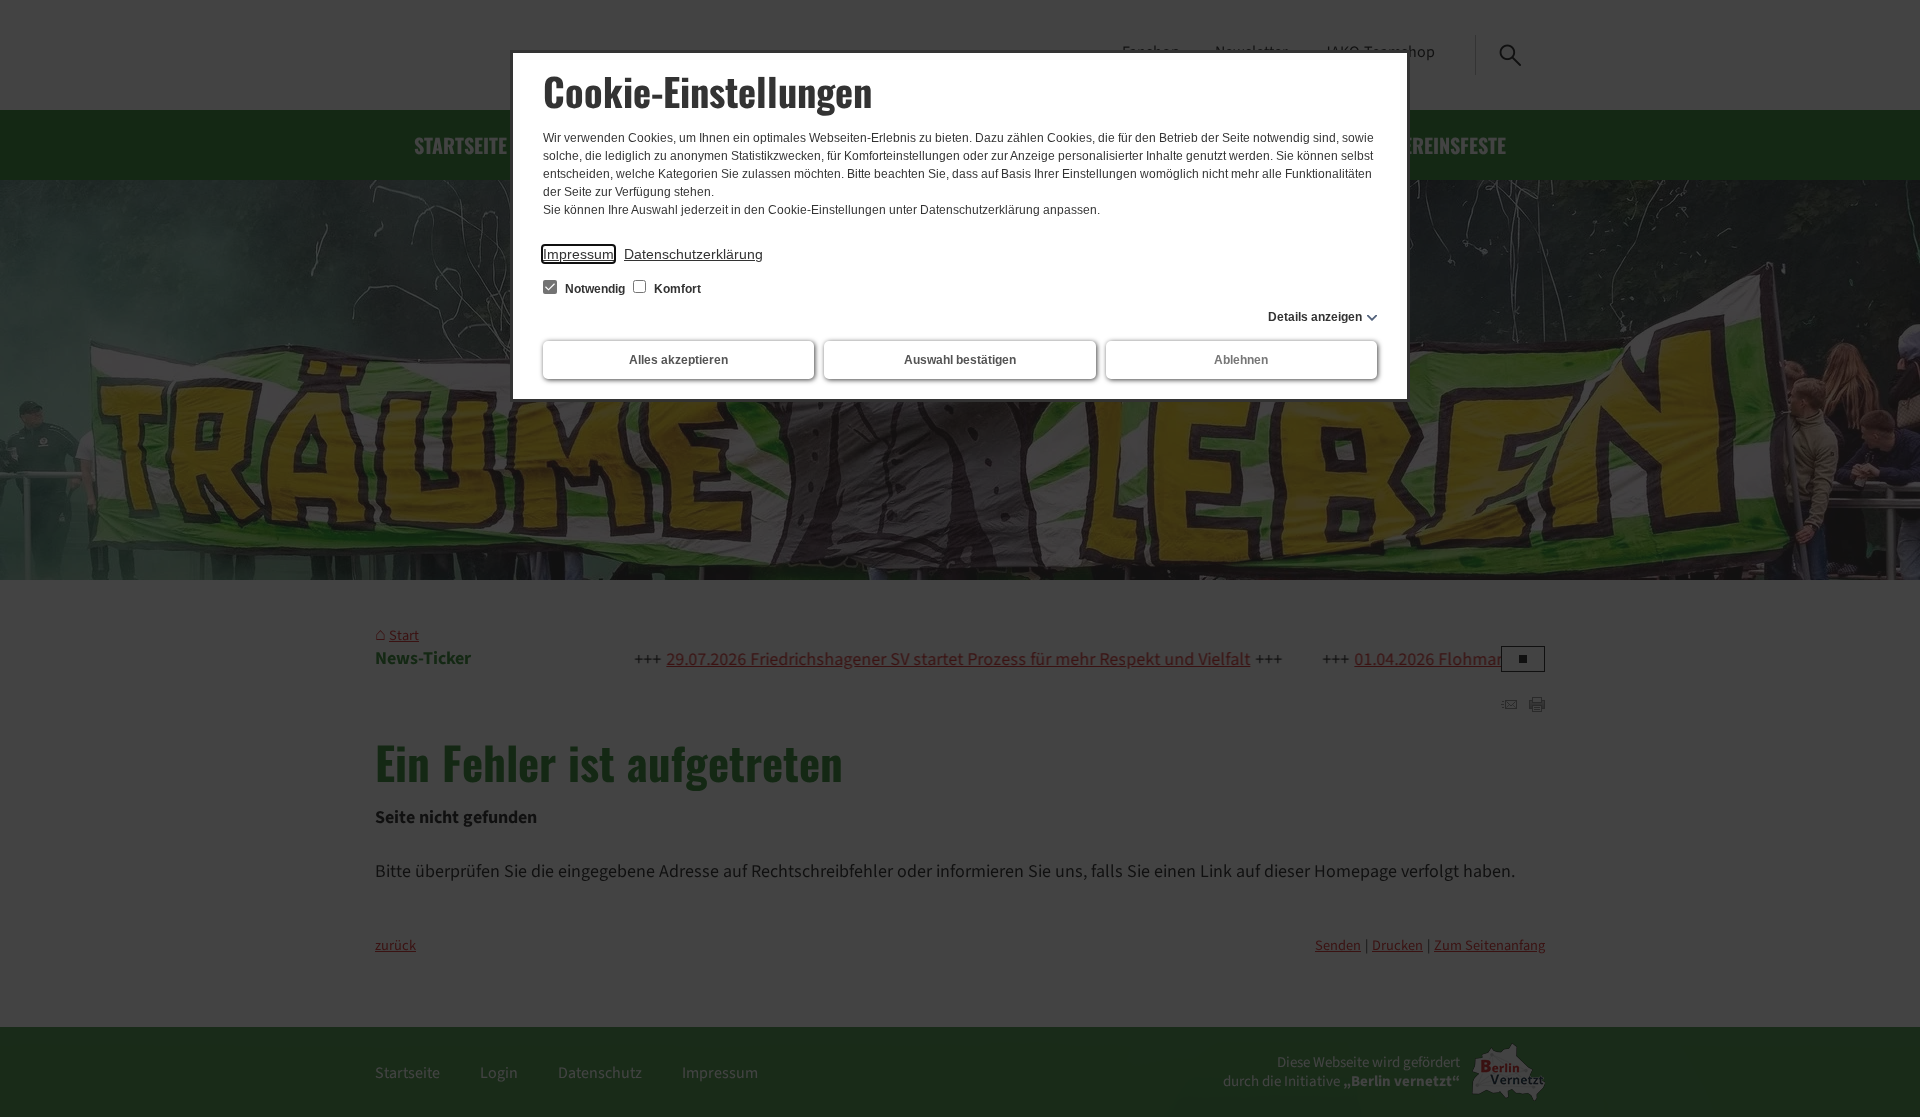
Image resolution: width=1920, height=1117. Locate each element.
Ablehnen (1241, 360)
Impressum (578, 254)
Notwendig (595, 289)
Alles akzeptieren (678, 360)
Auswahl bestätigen (960, 360)
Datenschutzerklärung (693, 254)
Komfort (676, 289)
